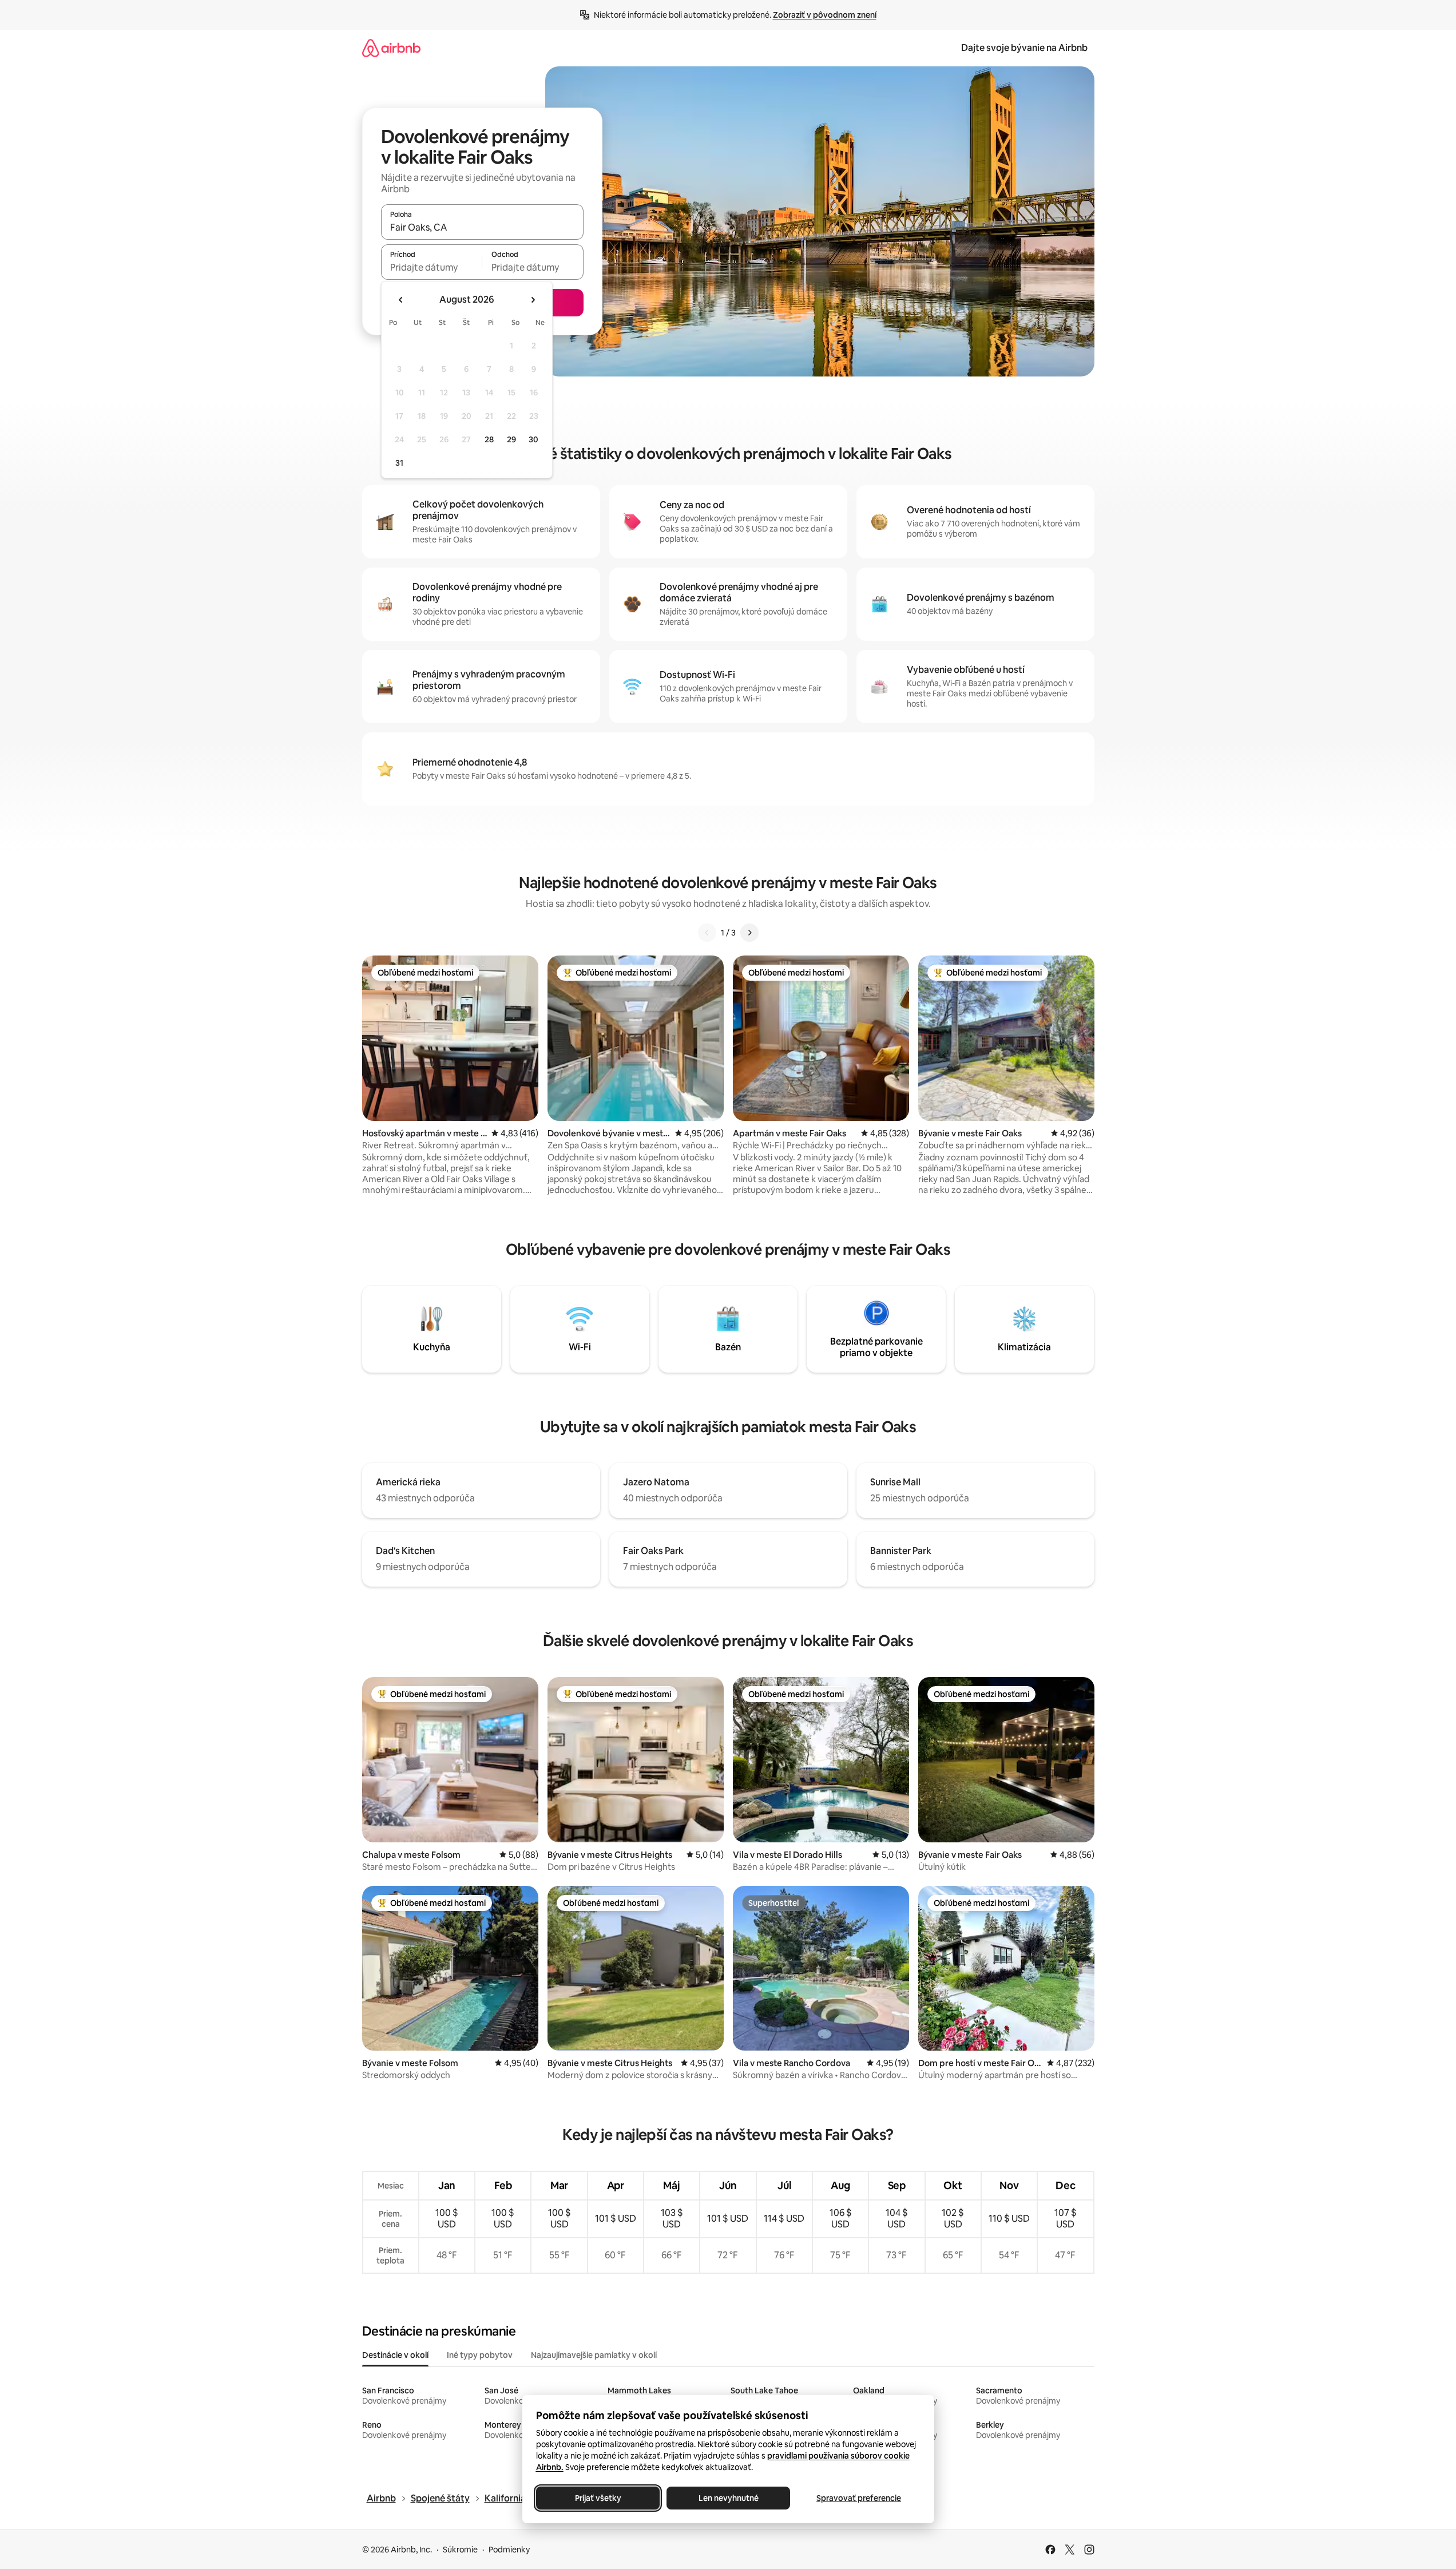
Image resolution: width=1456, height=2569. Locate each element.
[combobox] (482, 227)
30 (533, 439)
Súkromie (460, 2550)
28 (489, 439)
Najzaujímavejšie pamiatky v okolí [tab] (594, 2355)
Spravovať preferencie (859, 2498)
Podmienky (509, 2550)
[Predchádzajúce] (707, 933)
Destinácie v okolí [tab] (395, 2355)
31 (399, 463)
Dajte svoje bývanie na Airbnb (1024, 48)
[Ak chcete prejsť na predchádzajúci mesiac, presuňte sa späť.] (401, 300)
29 (511, 439)
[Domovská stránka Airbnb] (391, 48)
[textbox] (432, 267)
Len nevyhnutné (728, 2498)
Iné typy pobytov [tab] (480, 2355)
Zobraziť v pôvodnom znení (825, 15)
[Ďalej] (749, 933)
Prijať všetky (598, 2498)
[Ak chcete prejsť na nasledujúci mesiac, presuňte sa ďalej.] (533, 300)
